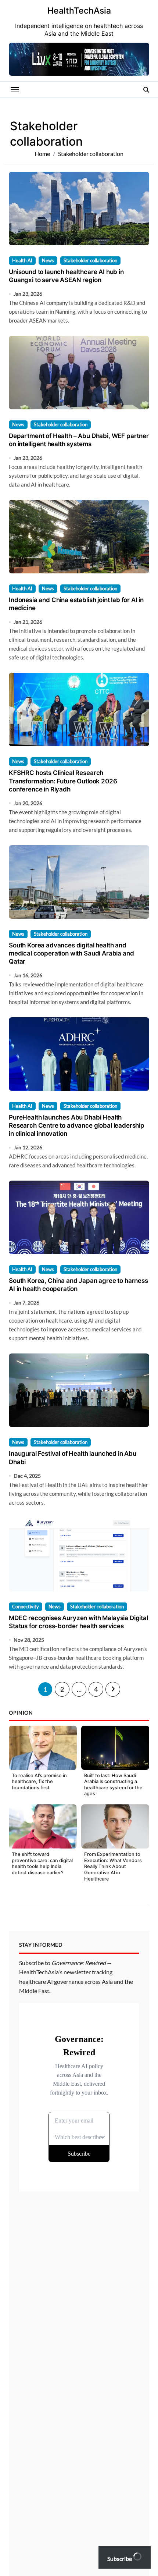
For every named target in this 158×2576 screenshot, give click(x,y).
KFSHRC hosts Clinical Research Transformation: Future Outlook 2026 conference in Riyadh (63, 781)
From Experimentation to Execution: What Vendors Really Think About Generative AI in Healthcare (113, 1867)
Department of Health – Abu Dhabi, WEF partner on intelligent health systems (79, 440)
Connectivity (26, 1607)
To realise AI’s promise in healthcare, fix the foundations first (39, 1782)
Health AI (22, 260)
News (48, 260)
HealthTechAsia (79, 11)
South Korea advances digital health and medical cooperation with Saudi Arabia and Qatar (71, 953)
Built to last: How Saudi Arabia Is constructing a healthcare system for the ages (113, 1785)
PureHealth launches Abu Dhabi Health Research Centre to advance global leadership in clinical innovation (77, 1125)
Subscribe (120, 2559)
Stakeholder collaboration (90, 260)
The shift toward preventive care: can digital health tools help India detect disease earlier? (42, 1863)
